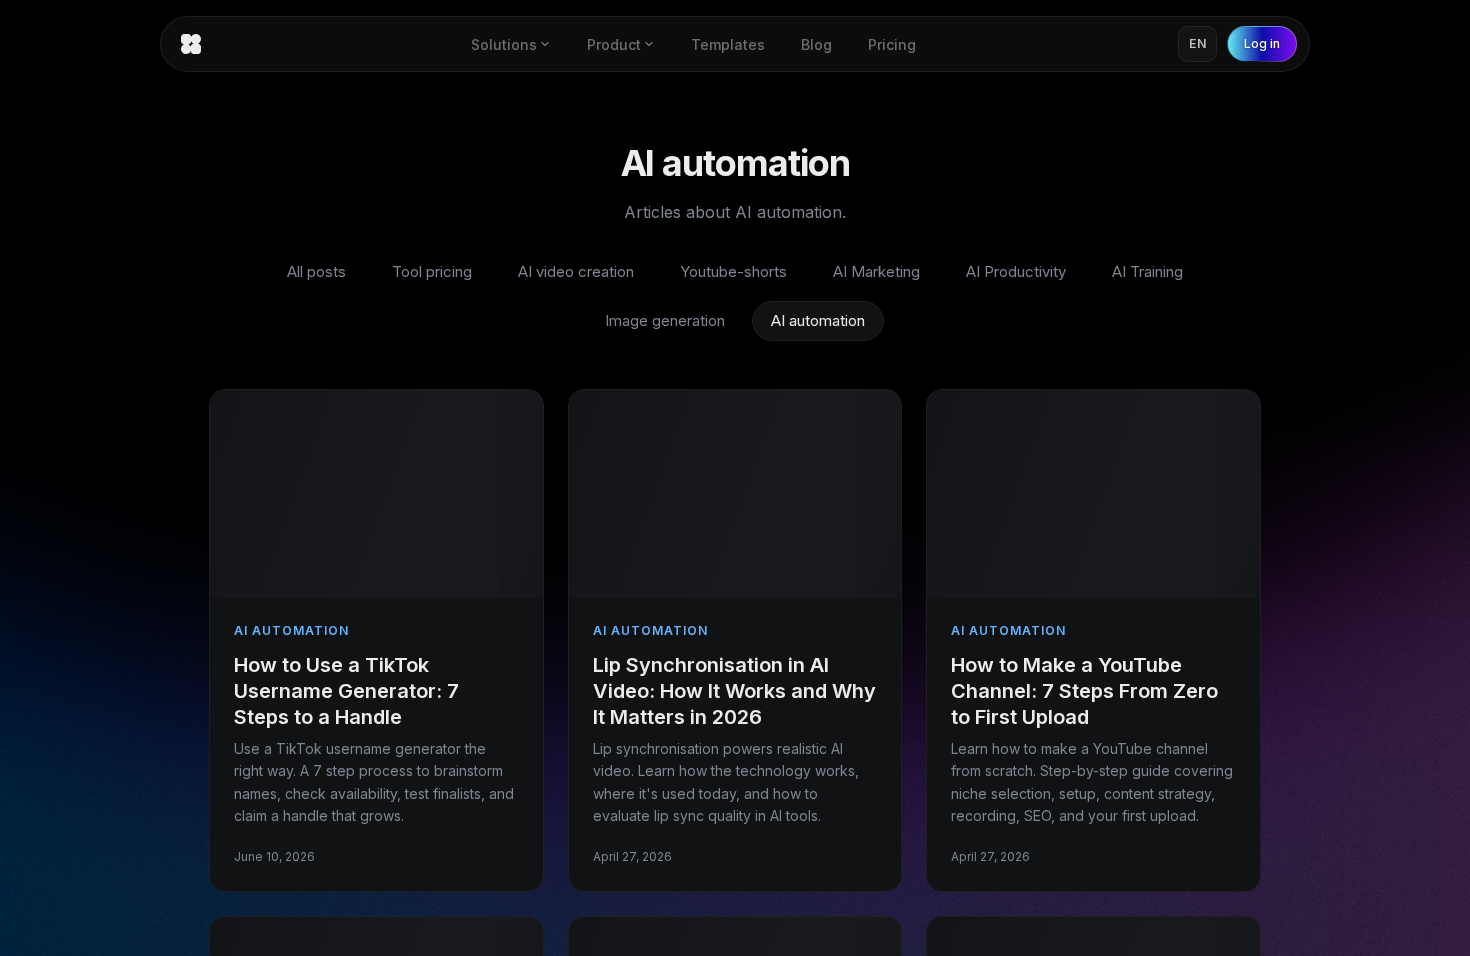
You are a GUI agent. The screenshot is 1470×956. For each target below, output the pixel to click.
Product (614, 44)
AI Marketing (876, 271)
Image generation (665, 320)
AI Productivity (1016, 271)
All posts (316, 271)
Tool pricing (432, 271)
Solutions (504, 44)
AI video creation (576, 271)
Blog (816, 44)
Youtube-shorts (733, 271)
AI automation (818, 320)
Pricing (892, 44)
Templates (728, 44)
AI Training (1147, 271)
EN (1197, 43)
